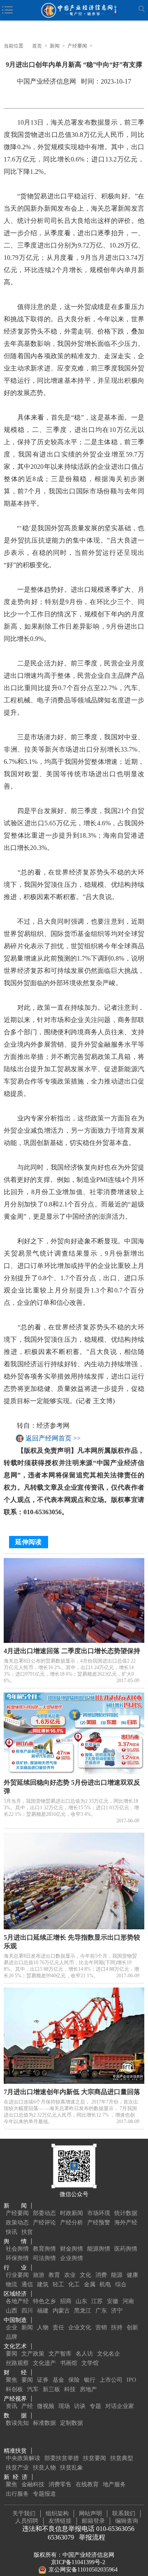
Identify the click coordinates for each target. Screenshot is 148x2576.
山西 (12, 2311)
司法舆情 (44, 2258)
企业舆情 (72, 2258)
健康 (132, 2275)
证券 (43, 2380)
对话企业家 (120, 2406)
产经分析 (72, 2223)
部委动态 (44, 2213)
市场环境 (99, 2213)
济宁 (117, 2311)
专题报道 (44, 2494)
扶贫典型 (122, 2458)
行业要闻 (17, 2275)
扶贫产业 (17, 2468)
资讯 (12, 2406)
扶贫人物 (44, 2468)
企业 (12, 2327)
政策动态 (17, 2223)
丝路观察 (17, 2363)
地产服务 (114, 2484)
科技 (70, 2389)
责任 (58, 2327)
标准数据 (44, 2423)
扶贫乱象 (72, 2468)
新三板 (51, 2389)
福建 (43, 2311)
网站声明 (90, 2514)
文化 (86, 2275)
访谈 (80, 2406)
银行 (90, 2380)
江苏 (97, 2301)
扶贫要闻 (95, 2458)
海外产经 (126, 2223)
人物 (43, 2327)
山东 (81, 2301)
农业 (70, 2275)
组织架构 (57, 2514)
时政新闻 (72, 2213)
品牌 (12, 2337)
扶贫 (27, 2232)
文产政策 (33, 2354)
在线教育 (87, 2484)
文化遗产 (44, 2363)
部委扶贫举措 (62, 2458)
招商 (66, 2301)
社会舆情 (17, 2249)
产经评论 (44, 2223)
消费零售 (60, 2484)
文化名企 (109, 2354)
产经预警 (99, 2223)
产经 (27, 2406)
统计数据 (126, 2213)
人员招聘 (27, 2521)
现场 (64, 2406)
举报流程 (92, 2537)
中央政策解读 (23, 2458)
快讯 (12, 2232)
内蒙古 (61, 2311)
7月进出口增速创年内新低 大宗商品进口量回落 (72, 2092)
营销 (101, 2327)
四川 (27, 2311)
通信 (27, 2284)
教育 (54, 2275)
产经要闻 (77, 46)
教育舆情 (44, 2249)
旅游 (39, 2275)
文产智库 (60, 2354)
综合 (121, 2284)
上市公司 (111, 2380)
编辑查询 (127, 2521)
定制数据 (72, 2423)
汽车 (33, 2389)
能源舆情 (99, 2249)
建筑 (43, 2284)
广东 (101, 2311)
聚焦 (12, 2380)
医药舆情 (126, 2249)
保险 (74, 2380)
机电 (105, 2284)
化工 (74, 2284)
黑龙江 (83, 2311)
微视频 (46, 2406)
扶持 (117, 2327)
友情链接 (60, 2521)
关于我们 (24, 2514)
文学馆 (90, 2363)
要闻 (12, 2354)
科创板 (14, 2389)
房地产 (88, 2389)
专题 (95, 2406)
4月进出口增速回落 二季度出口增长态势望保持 (72, 1651)
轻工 (58, 2284)
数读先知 (17, 2423)
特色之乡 (44, 2301)
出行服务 (17, 2494)
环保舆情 (17, 2258)
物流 (12, 2284)
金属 (90, 2284)
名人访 (84, 2354)
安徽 (113, 2301)
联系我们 (124, 2514)
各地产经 (17, 2301)
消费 (101, 2275)
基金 (58, 2380)
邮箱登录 (93, 2521)
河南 (128, 2301)
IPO (131, 2380)
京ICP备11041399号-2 (78, 2562)
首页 (37, 46)
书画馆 (69, 2363)
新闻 (55, 46)
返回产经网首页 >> (53, 1438)
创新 (132, 2327)
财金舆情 (72, 2249)
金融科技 (33, 2484)
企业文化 (80, 2327)
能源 (117, 2275)
